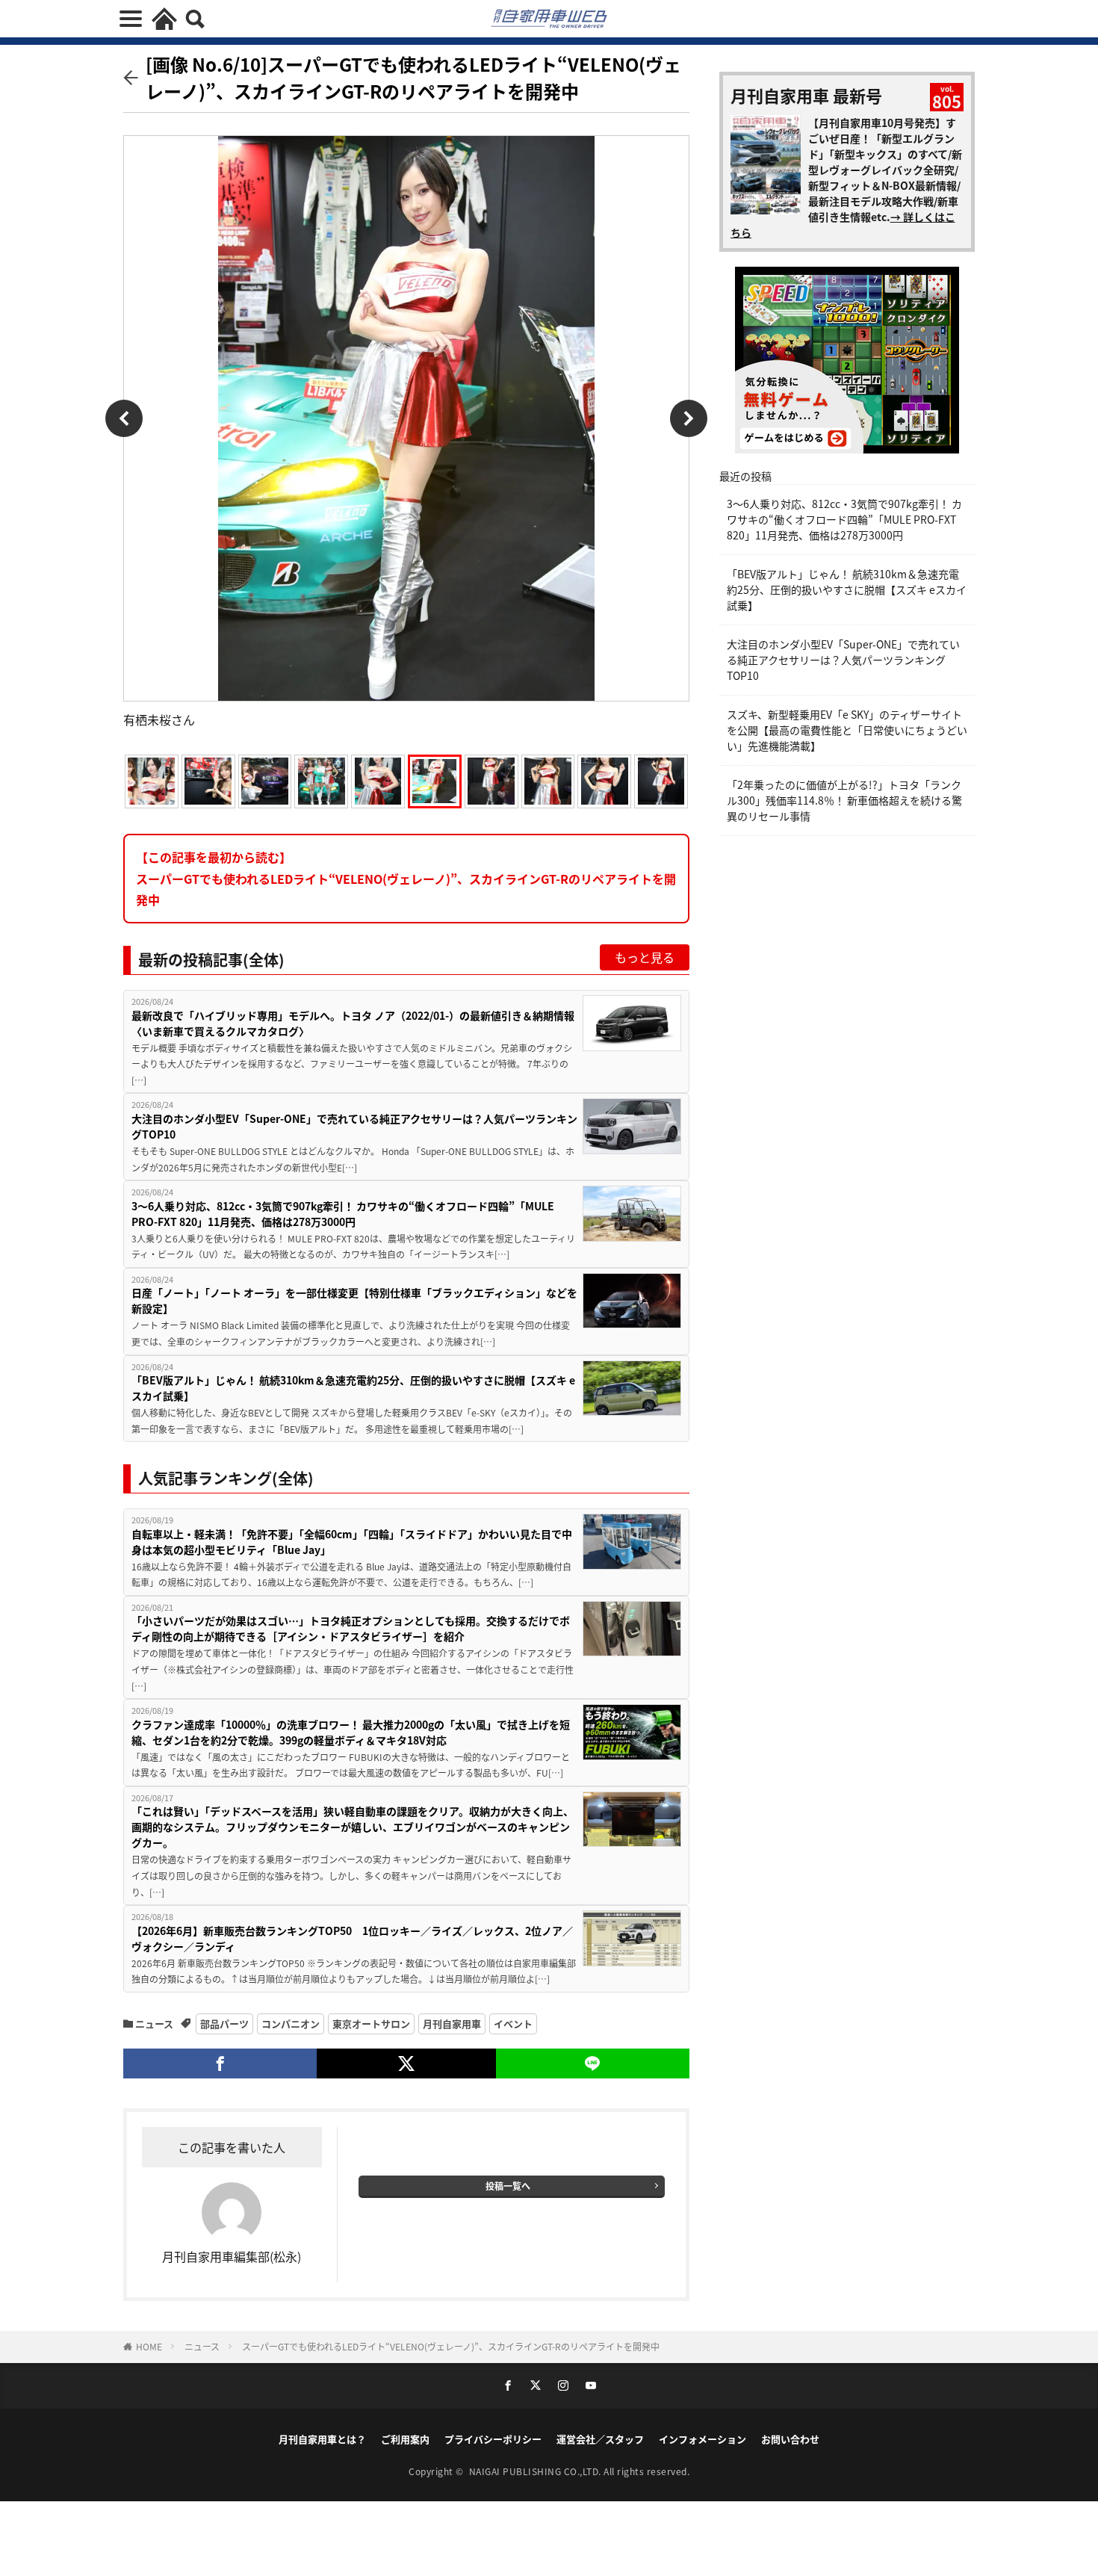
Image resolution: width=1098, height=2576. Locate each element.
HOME (149, 2346)
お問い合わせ (790, 2439)
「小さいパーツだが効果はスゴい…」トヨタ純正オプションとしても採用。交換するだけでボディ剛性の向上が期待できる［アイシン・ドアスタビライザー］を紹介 (351, 1628)
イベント (513, 2024)
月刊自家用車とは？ (322, 2439)
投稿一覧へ (508, 2186)
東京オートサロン (371, 2024)
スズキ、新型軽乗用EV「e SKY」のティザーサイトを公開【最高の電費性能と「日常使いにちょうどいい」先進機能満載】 (847, 730)
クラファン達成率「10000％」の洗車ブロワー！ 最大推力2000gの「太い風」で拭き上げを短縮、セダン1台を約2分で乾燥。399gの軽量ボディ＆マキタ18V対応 (351, 1732)
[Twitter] (406, 2063)
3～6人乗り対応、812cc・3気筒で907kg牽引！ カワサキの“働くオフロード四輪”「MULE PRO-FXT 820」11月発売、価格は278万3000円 (343, 1214)
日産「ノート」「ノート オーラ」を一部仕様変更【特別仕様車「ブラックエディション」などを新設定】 (354, 1300)
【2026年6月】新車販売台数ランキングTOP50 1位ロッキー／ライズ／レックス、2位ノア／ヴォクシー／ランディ (352, 1938)
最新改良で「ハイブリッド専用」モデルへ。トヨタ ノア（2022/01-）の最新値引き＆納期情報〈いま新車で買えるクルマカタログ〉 (353, 1023)
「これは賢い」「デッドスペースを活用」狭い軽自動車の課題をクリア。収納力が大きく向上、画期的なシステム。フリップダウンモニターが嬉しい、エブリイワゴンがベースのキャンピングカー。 (353, 1827)
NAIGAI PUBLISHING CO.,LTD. (537, 2471)
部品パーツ (224, 2024)
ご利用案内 (405, 2439)
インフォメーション (702, 2439)
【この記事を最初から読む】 (406, 879)
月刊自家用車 (452, 2024)
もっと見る (645, 957)
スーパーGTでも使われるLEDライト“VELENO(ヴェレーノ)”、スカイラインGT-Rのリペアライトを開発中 (451, 2346)
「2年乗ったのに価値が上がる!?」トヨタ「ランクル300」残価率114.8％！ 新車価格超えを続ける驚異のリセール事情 (844, 800)
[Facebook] (220, 2063)
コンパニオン (291, 2024)
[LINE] (593, 2063)
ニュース (154, 2024)
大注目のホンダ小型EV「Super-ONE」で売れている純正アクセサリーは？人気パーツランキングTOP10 (354, 1126)
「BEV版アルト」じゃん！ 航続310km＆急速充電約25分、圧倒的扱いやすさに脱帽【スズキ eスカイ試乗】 (353, 1388)
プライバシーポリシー (493, 2439)
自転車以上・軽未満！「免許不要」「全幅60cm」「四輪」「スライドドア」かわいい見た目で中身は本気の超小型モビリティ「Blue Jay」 (352, 1542)
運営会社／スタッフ (600, 2439)
